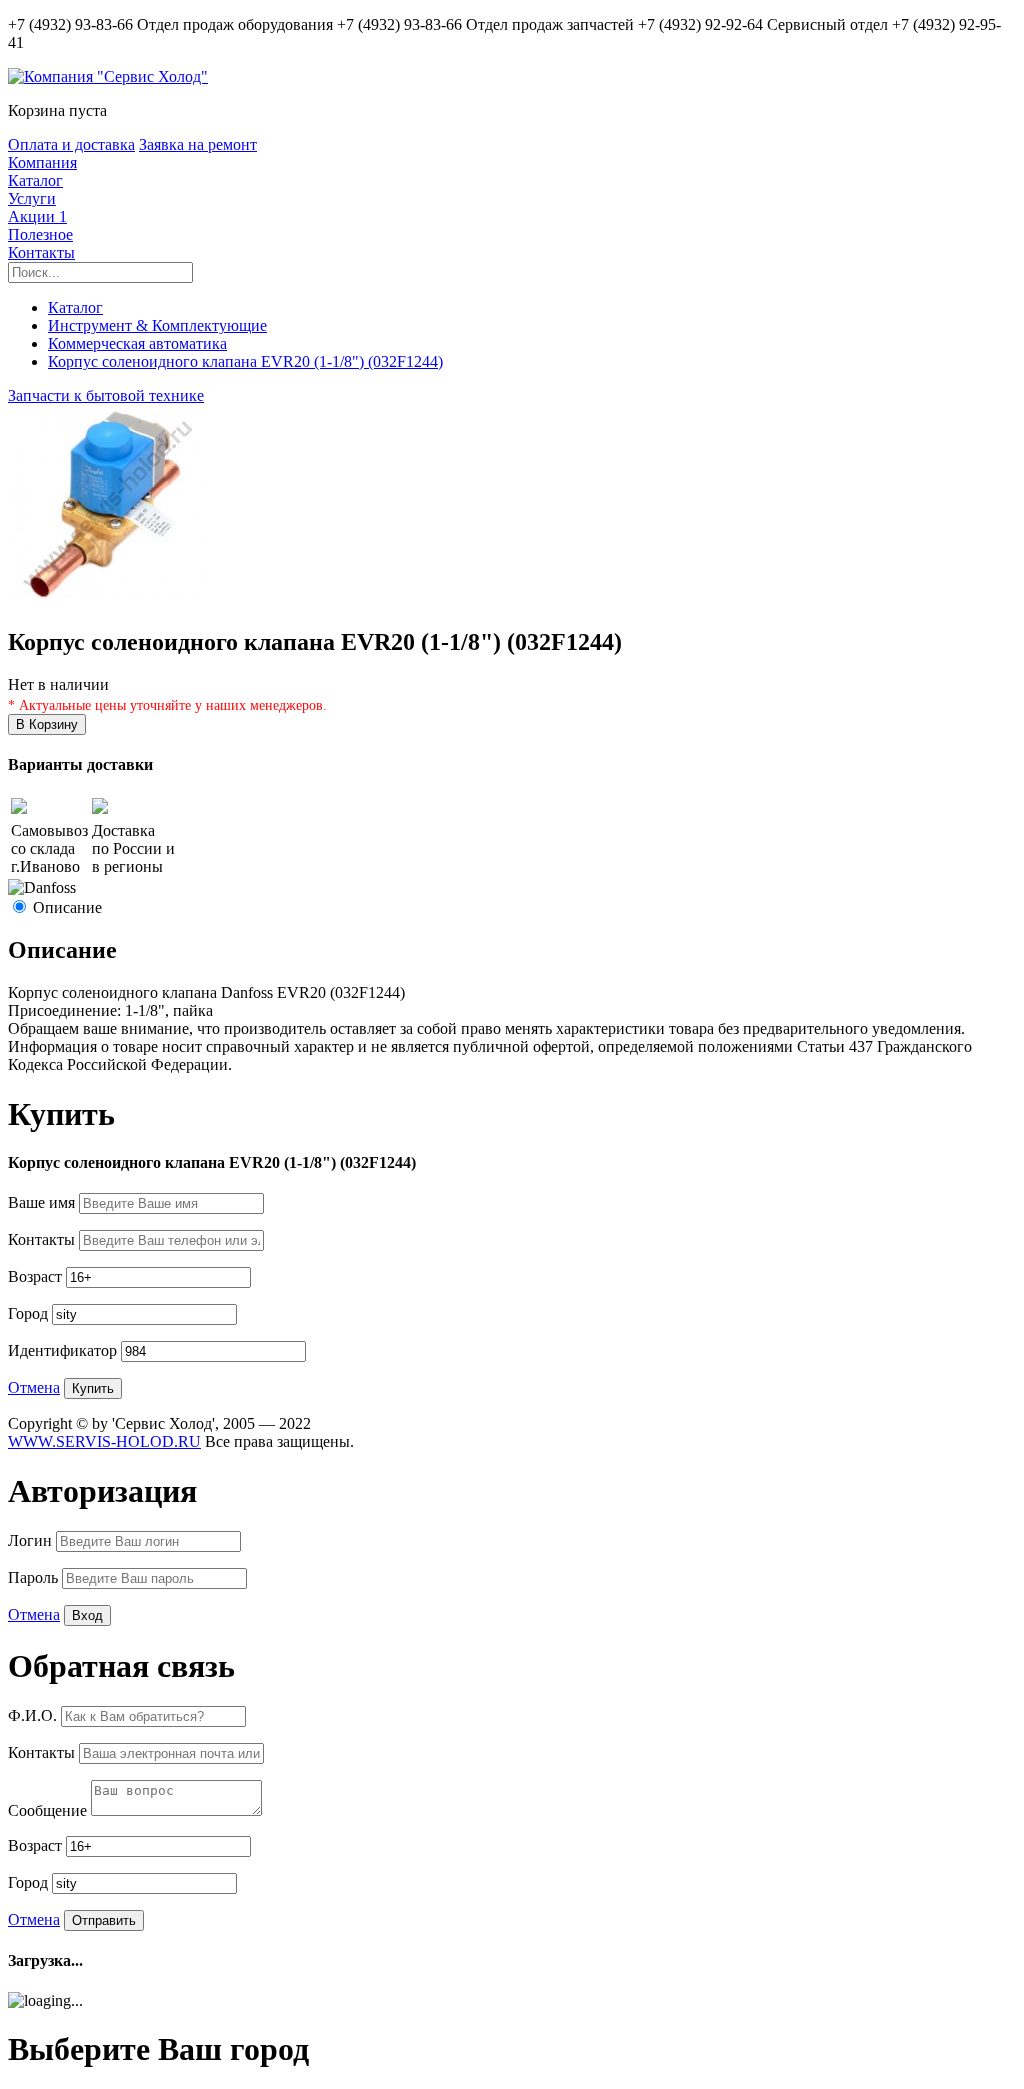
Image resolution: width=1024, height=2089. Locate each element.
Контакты (41, 252)
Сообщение (49, 1810)
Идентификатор (64, 1350)
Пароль (35, 1577)
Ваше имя (43, 1202)
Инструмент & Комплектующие (157, 325)
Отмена (34, 1387)
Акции (37, 216)
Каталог (35, 180)
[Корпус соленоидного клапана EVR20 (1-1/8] (108, 599)
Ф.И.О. (34, 1715)
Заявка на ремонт (198, 144)
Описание (67, 907)
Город (30, 1313)
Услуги (32, 198)
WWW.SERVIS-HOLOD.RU (104, 1441)
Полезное (40, 234)
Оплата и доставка (71, 144)
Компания (42, 162)
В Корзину (47, 724)
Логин (32, 1540)
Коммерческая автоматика (137, 343)
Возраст (37, 1276)
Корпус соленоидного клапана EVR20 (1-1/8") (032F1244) (245, 361)
